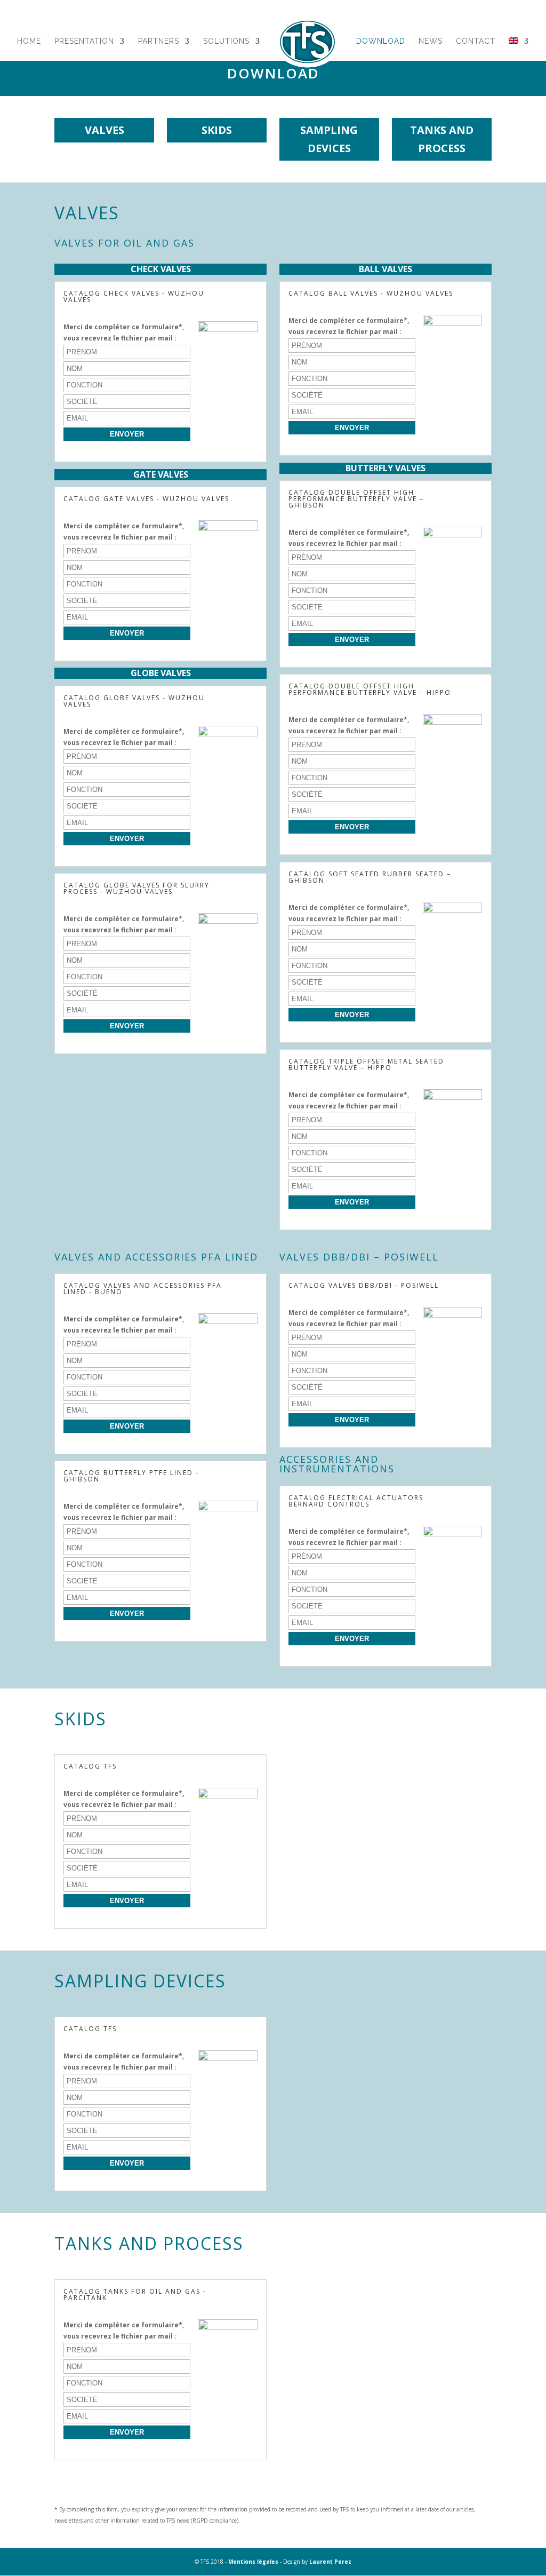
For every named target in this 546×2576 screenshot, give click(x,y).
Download (381, 41)
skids (217, 130)
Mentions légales (253, 2562)
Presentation (84, 41)
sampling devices (329, 139)
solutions (226, 41)
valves (105, 130)
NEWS (431, 41)
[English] (519, 54)
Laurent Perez (330, 2562)
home (29, 41)
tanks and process (442, 139)
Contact (476, 41)
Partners (159, 41)
